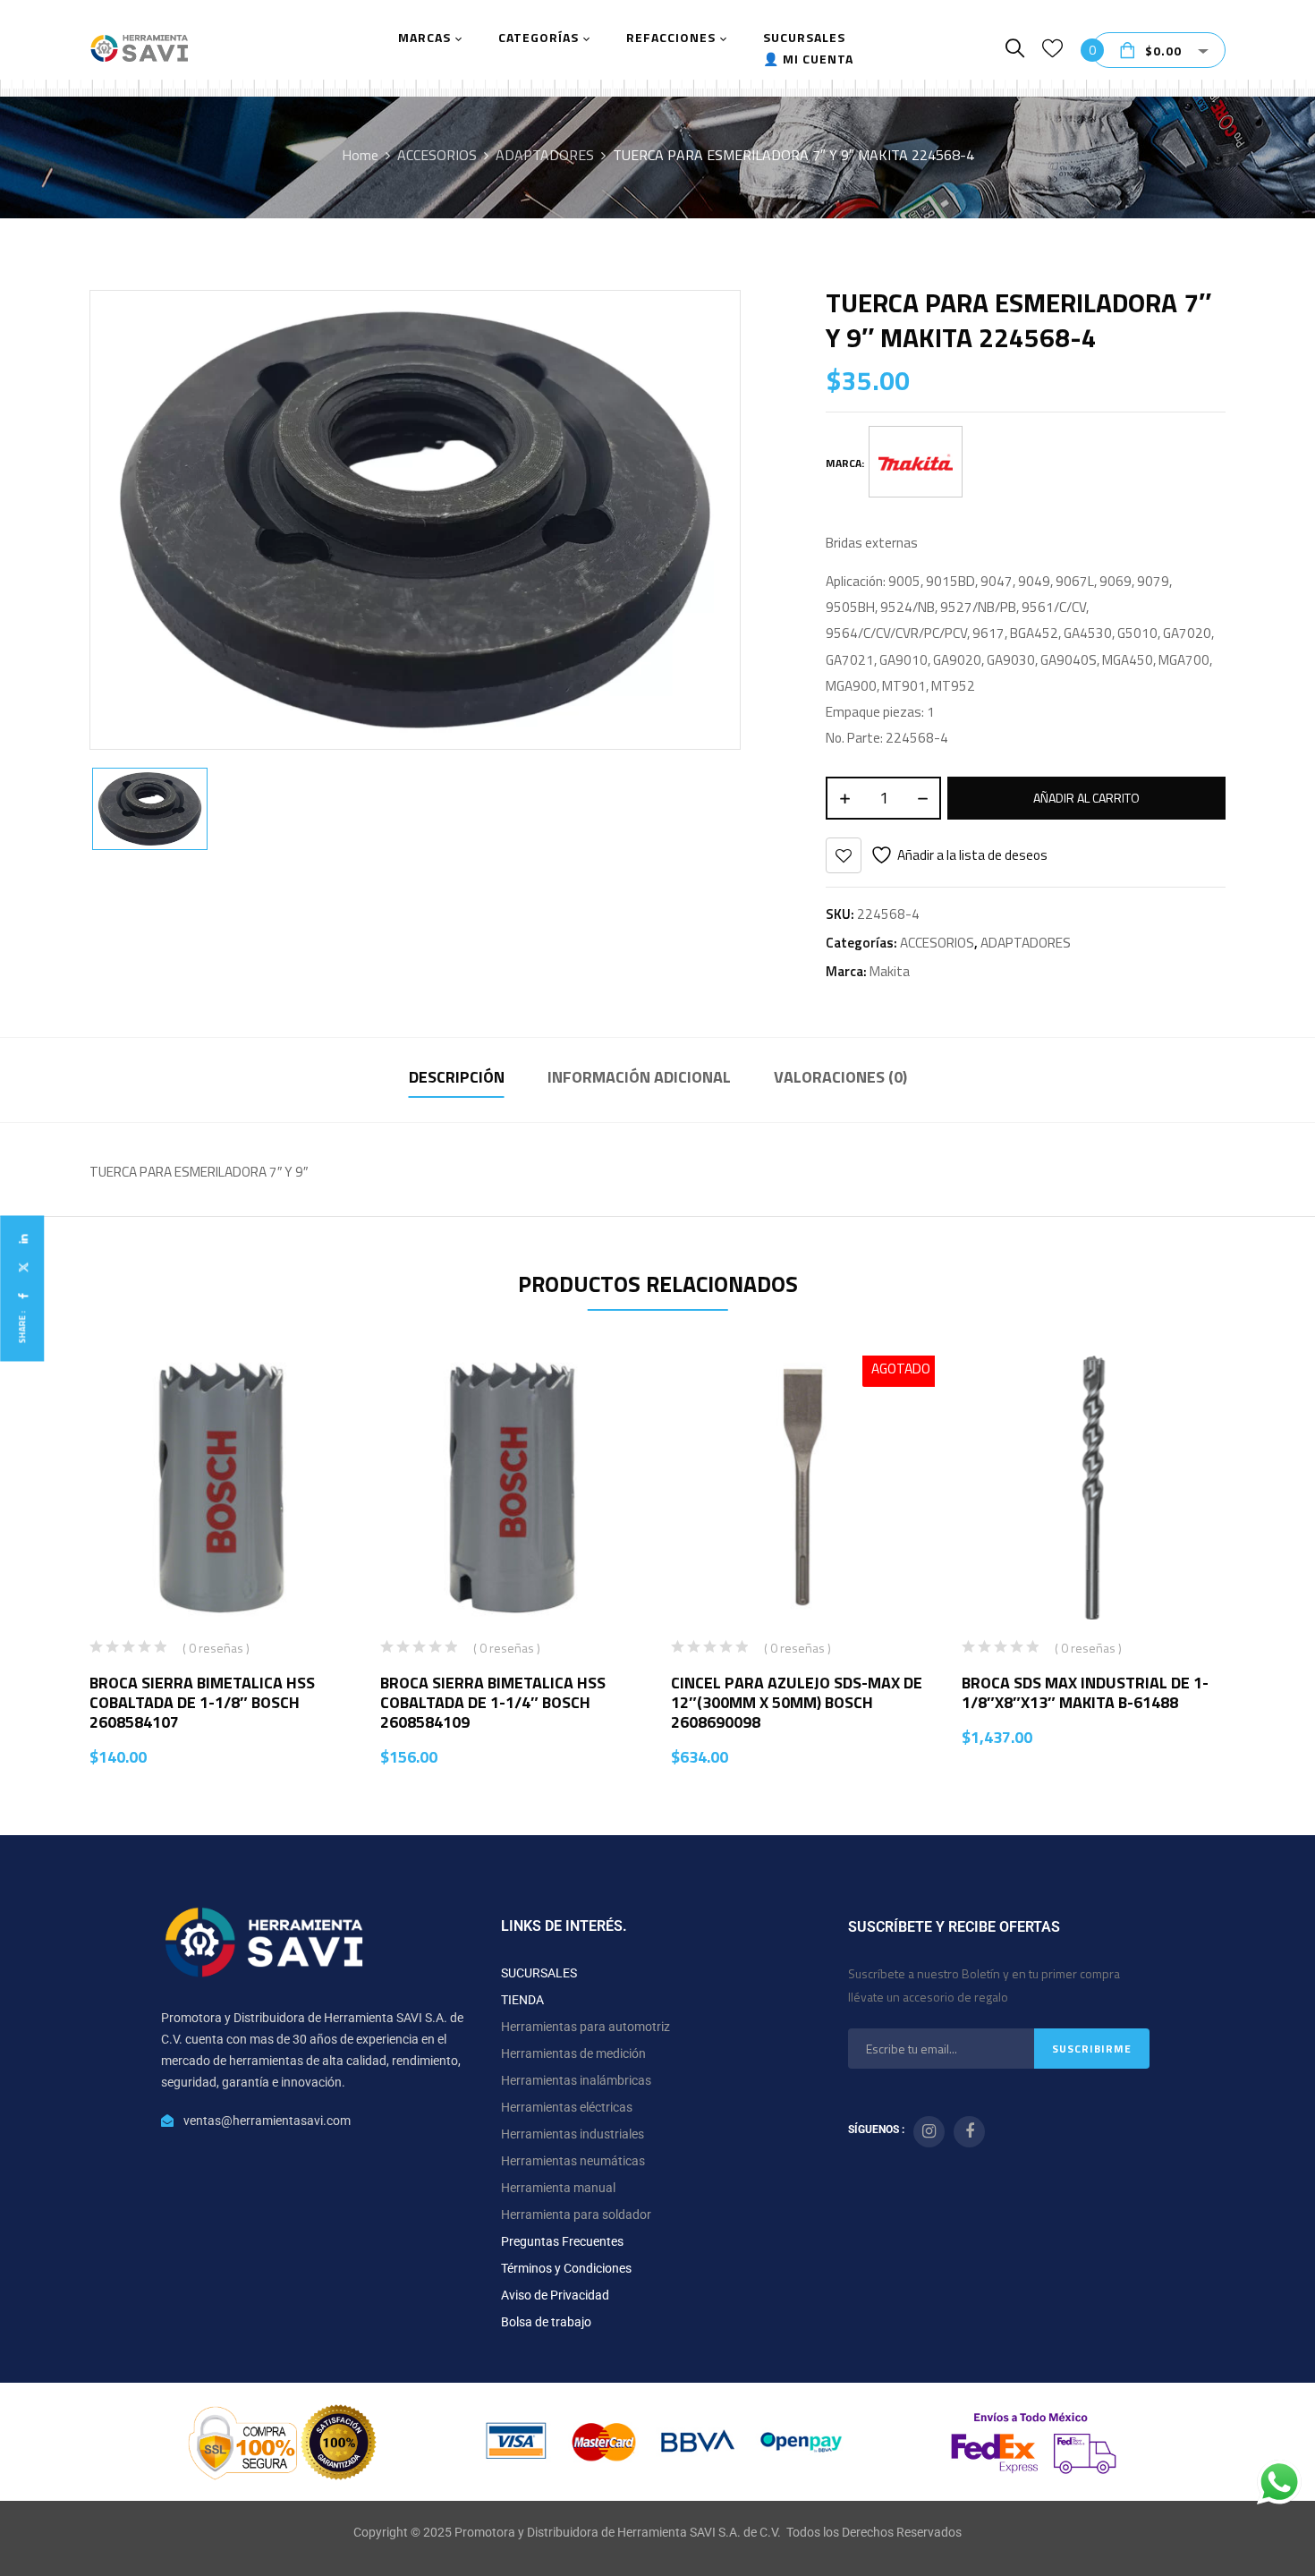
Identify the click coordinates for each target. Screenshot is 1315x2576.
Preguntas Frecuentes (562, 2241)
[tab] (457, 1080)
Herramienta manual (558, 2188)
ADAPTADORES (545, 155)
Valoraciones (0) (840, 1077)
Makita (890, 971)
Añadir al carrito (1086, 798)
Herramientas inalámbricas (576, 2080)
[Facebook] (22, 1296)
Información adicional (639, 1077)
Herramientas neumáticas (573, 2161)
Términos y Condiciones (566, 2268)
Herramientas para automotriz (585, 2027)
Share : (22, 1326)
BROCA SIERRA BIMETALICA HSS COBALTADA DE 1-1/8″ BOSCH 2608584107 (202, 1702)
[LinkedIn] (22, 1239)
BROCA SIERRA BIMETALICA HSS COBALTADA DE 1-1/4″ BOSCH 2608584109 (493, 1702)
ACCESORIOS (437, 155)
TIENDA (522, 2000)
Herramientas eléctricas (567, 2107)
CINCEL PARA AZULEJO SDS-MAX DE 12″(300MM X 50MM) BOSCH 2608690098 (797, 1702)
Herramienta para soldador (576, 2215)
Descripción (457, 1077)
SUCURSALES (539, 1973)
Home (360, 155)
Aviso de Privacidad (555, 2295)
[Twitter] (22, 1267)
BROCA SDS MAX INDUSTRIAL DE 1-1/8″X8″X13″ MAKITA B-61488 (1085, 1692)
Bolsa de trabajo (546, 2322)
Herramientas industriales (573, 2134)
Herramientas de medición (573, 2053)
